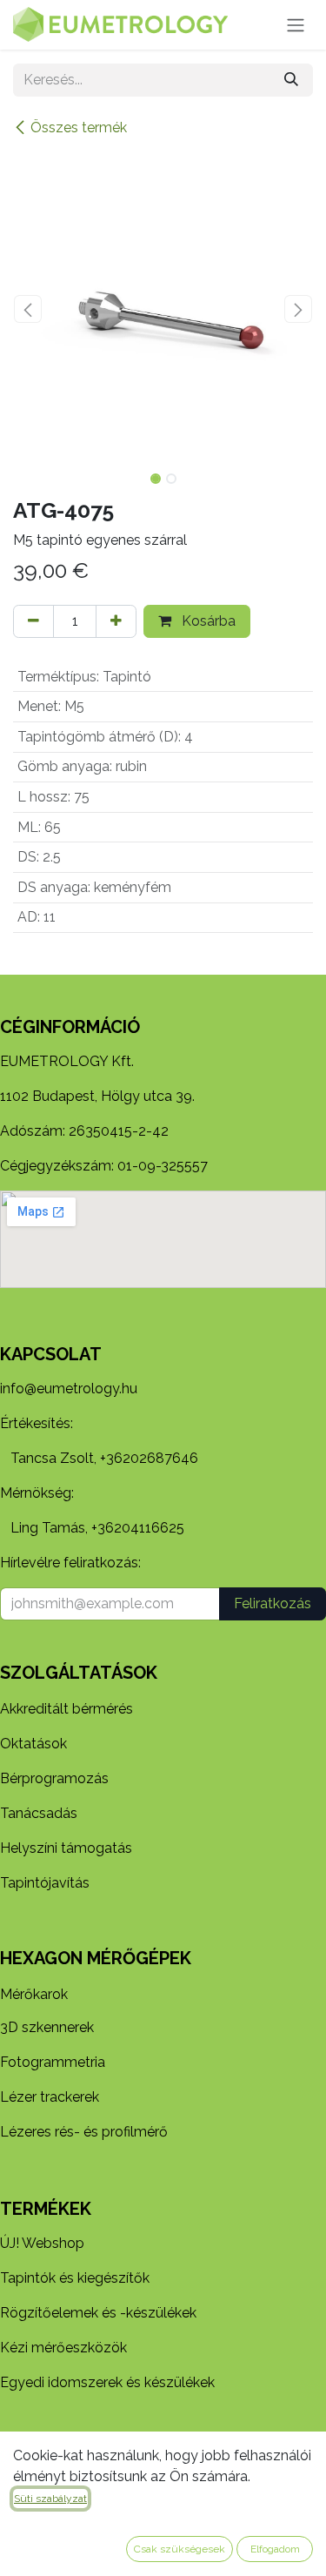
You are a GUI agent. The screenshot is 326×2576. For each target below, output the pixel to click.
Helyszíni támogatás (66, 1848)
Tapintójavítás (45, 1883)
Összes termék (79, 127)
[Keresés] (291, 80)
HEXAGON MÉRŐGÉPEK (96, 1958)
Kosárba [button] (207, 621)
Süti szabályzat (50, 2499)
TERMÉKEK (46, 2209)
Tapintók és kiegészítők (75, 2278)
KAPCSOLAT (51, 1354)
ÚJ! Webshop (42, 2243)
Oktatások (33, 1744)
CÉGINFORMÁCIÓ (70, 1027)
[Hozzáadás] (116, 621)
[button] (28, 309)
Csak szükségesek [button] (180, 2549)
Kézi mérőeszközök (63, 2348)
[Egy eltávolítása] (33, 621)
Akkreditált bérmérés (67, 1709)
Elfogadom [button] (275, 2549)
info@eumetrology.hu (69, 1389)
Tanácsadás (39, 1813)
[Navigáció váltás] (296, 25)
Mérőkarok (34, 1994)
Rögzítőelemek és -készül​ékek (98, 2313)
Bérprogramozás (54, 1778)
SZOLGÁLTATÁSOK (79, 1673)
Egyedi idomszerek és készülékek (107, 2382)
